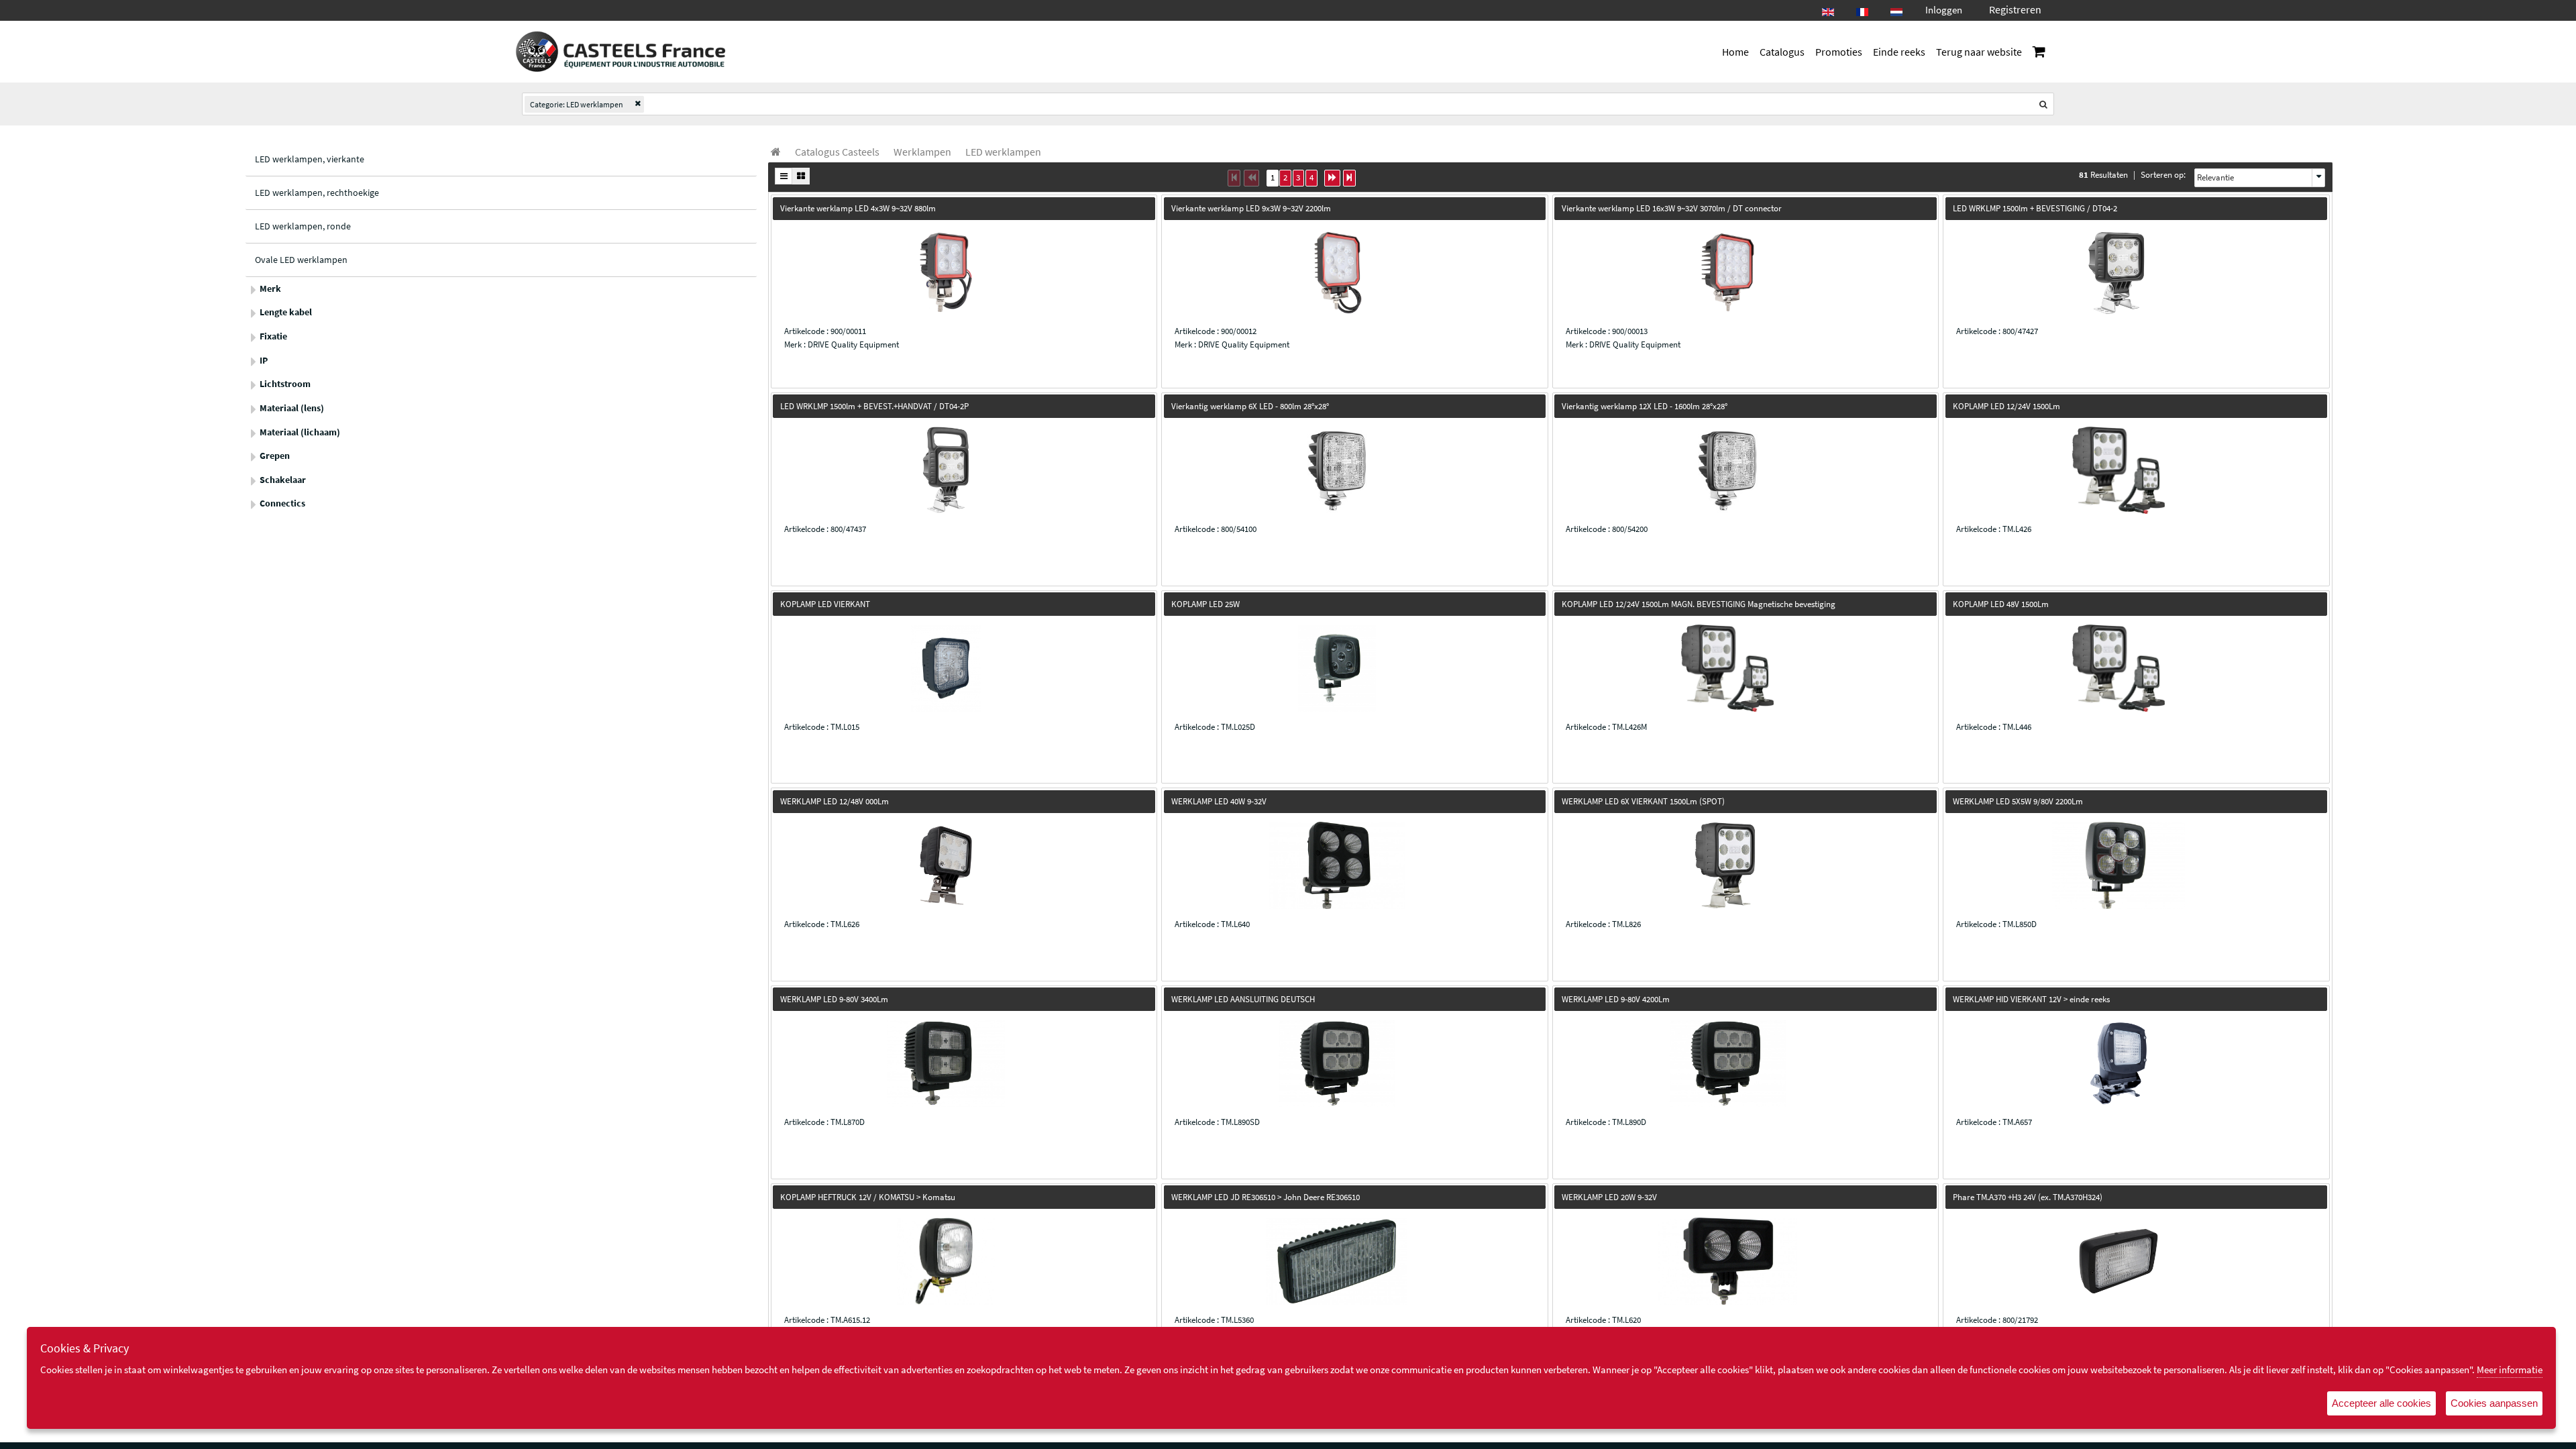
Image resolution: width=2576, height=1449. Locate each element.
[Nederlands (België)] (1896, 8)
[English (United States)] (1828, 8)
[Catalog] (776, 152)
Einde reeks (1899, 52)
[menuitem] (837, 152)
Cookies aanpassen (2494, 1403)
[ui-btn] (784, 176)
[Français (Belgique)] (1862, 8)
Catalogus (1782, 52)
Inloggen (1944, 10)
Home (1735, 52)
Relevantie (2215, 177)
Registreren (2015, 9)
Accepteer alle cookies (2381, 1403)
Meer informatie (2510, 1370)
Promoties (1839, 52)
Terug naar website (1979, 52)
